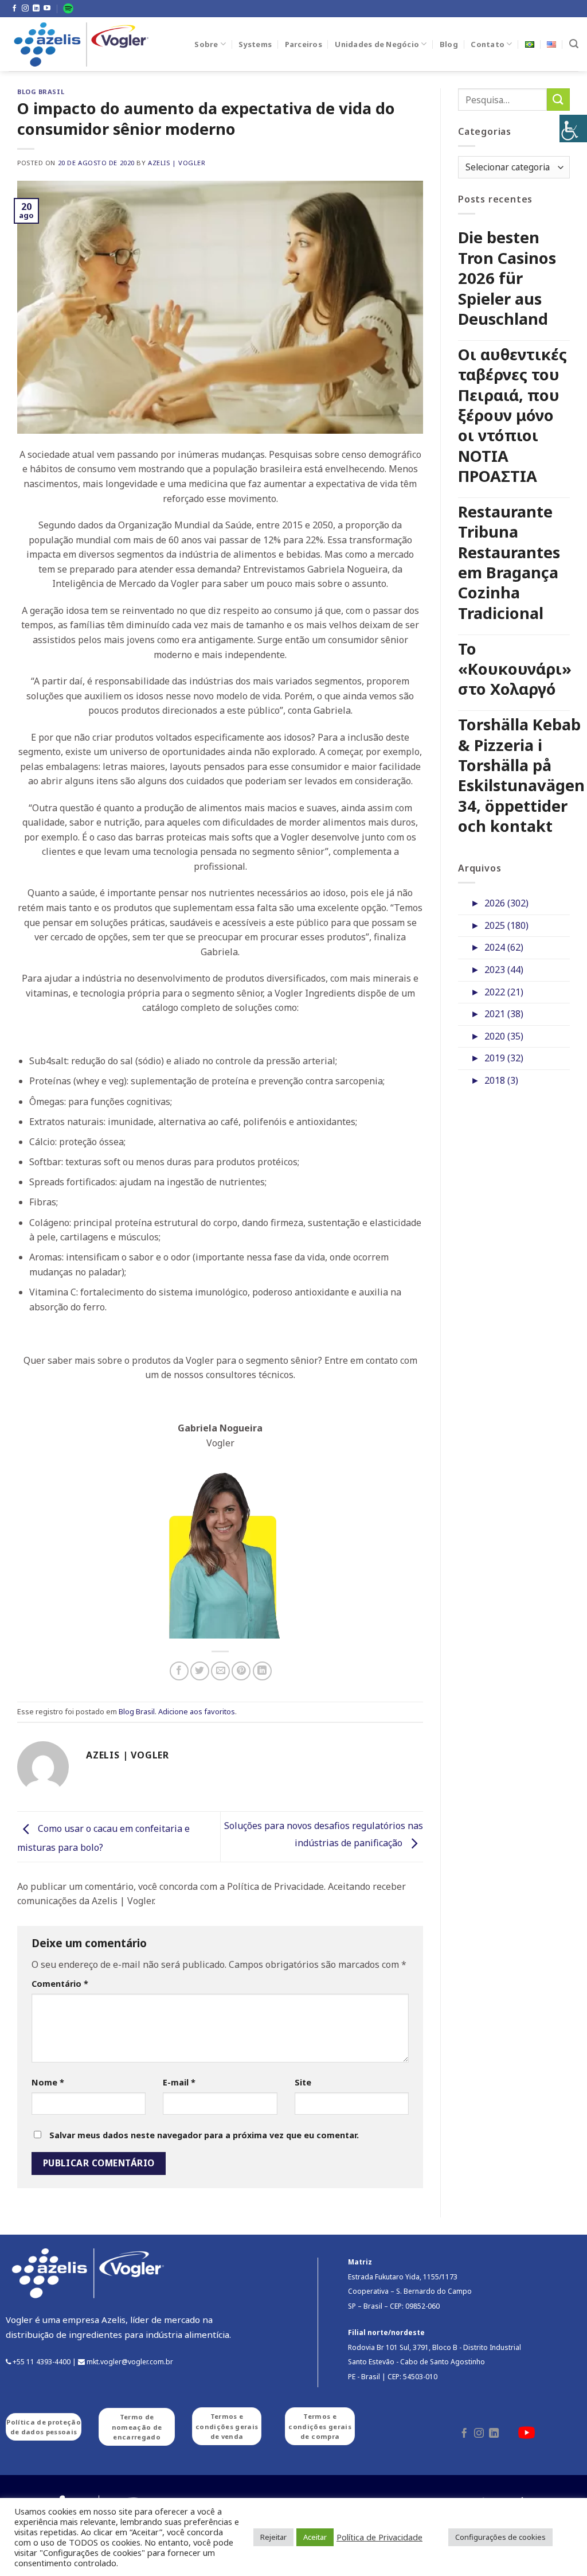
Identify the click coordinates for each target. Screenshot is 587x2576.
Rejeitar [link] (273, 2537)
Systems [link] (255, 44)
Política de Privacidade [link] (379, 2537)
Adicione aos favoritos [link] (197, 1711)
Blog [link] (449, 44)
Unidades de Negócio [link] (377, 44)
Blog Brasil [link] (41, 92)
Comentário (60, 1984)
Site (303, 2082)
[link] (573, 129)
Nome (48, 2082)
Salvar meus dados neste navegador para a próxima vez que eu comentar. (204, 2135)
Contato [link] (488, 44)
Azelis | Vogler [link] (177, 163)
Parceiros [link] (304, 44)
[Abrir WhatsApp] (558, 2547)
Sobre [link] (206, 44)
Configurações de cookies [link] (500, 2537)
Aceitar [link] (315, 2537)
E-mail (179, 2082)
